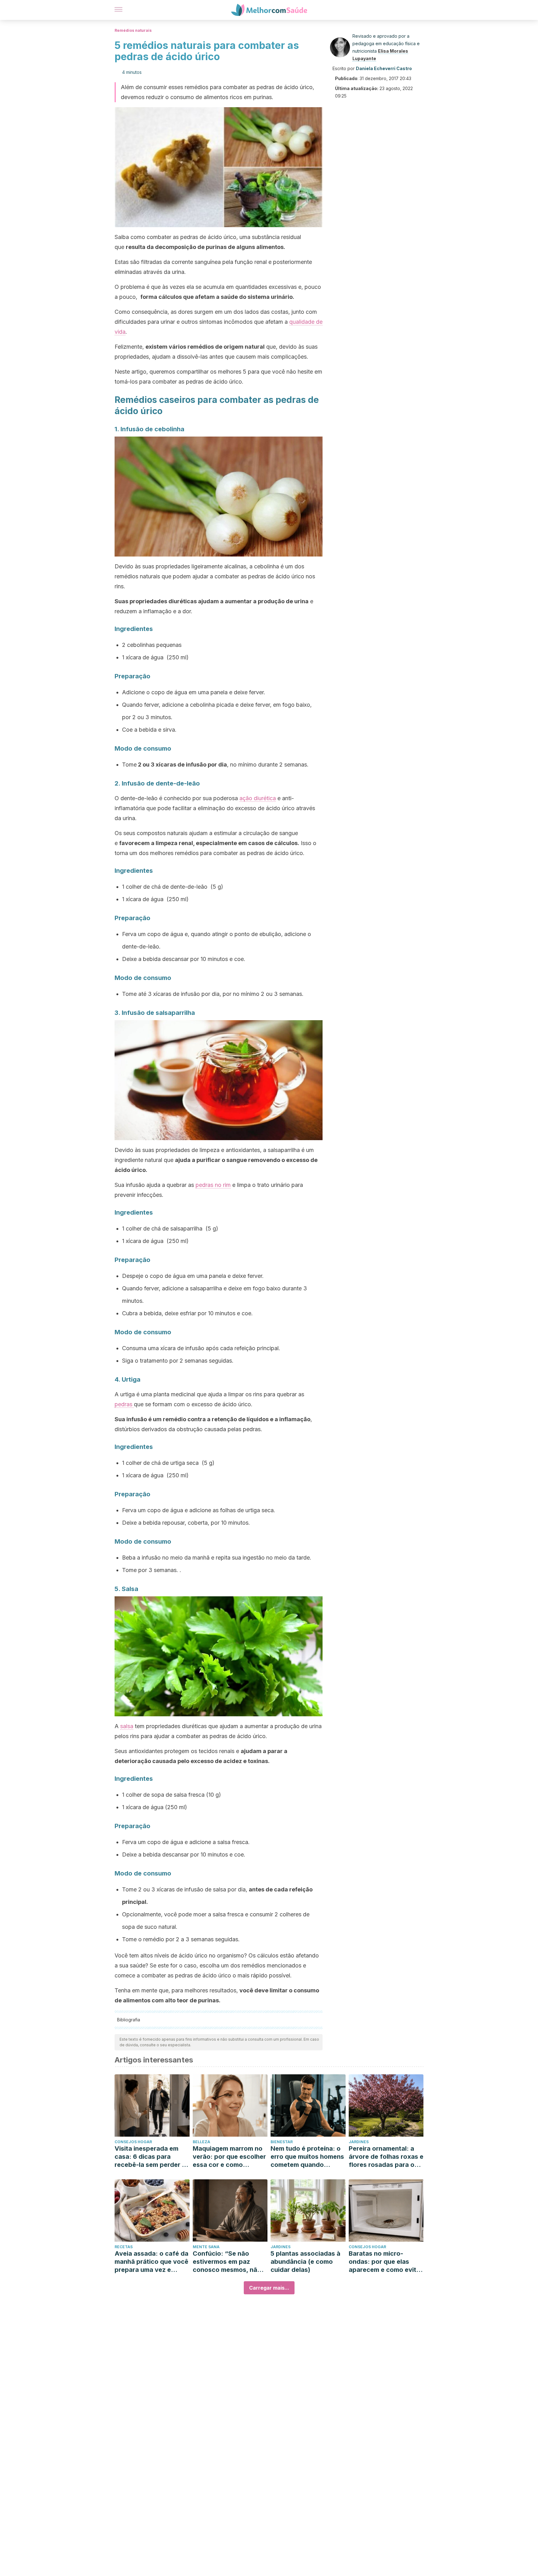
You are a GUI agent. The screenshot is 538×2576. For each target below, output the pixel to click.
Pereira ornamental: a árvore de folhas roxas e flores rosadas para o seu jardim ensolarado (386, 2157)
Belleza (201, 2142)
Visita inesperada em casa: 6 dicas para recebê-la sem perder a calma (150, 2157)
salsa (127, 1726)
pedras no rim (213, 1185)
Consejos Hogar (133, 2142)
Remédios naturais (133, 30)
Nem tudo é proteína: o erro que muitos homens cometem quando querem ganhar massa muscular (307, 2157)
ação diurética (258, 798)
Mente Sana (206, 2247)
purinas (208, 2000)
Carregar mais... (269, 2288)
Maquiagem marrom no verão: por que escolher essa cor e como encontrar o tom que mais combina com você (229, 2157)
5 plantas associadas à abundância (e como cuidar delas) (305, 2262)
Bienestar (282, 2142)
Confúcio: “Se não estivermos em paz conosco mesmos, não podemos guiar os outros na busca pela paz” (227, 2262)
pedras (124, 1404)
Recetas (124, 2247)
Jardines (359, 2142)
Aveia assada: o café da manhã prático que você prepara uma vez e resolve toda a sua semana (151, 2262)
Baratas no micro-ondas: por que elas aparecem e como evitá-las (386, 2262)
